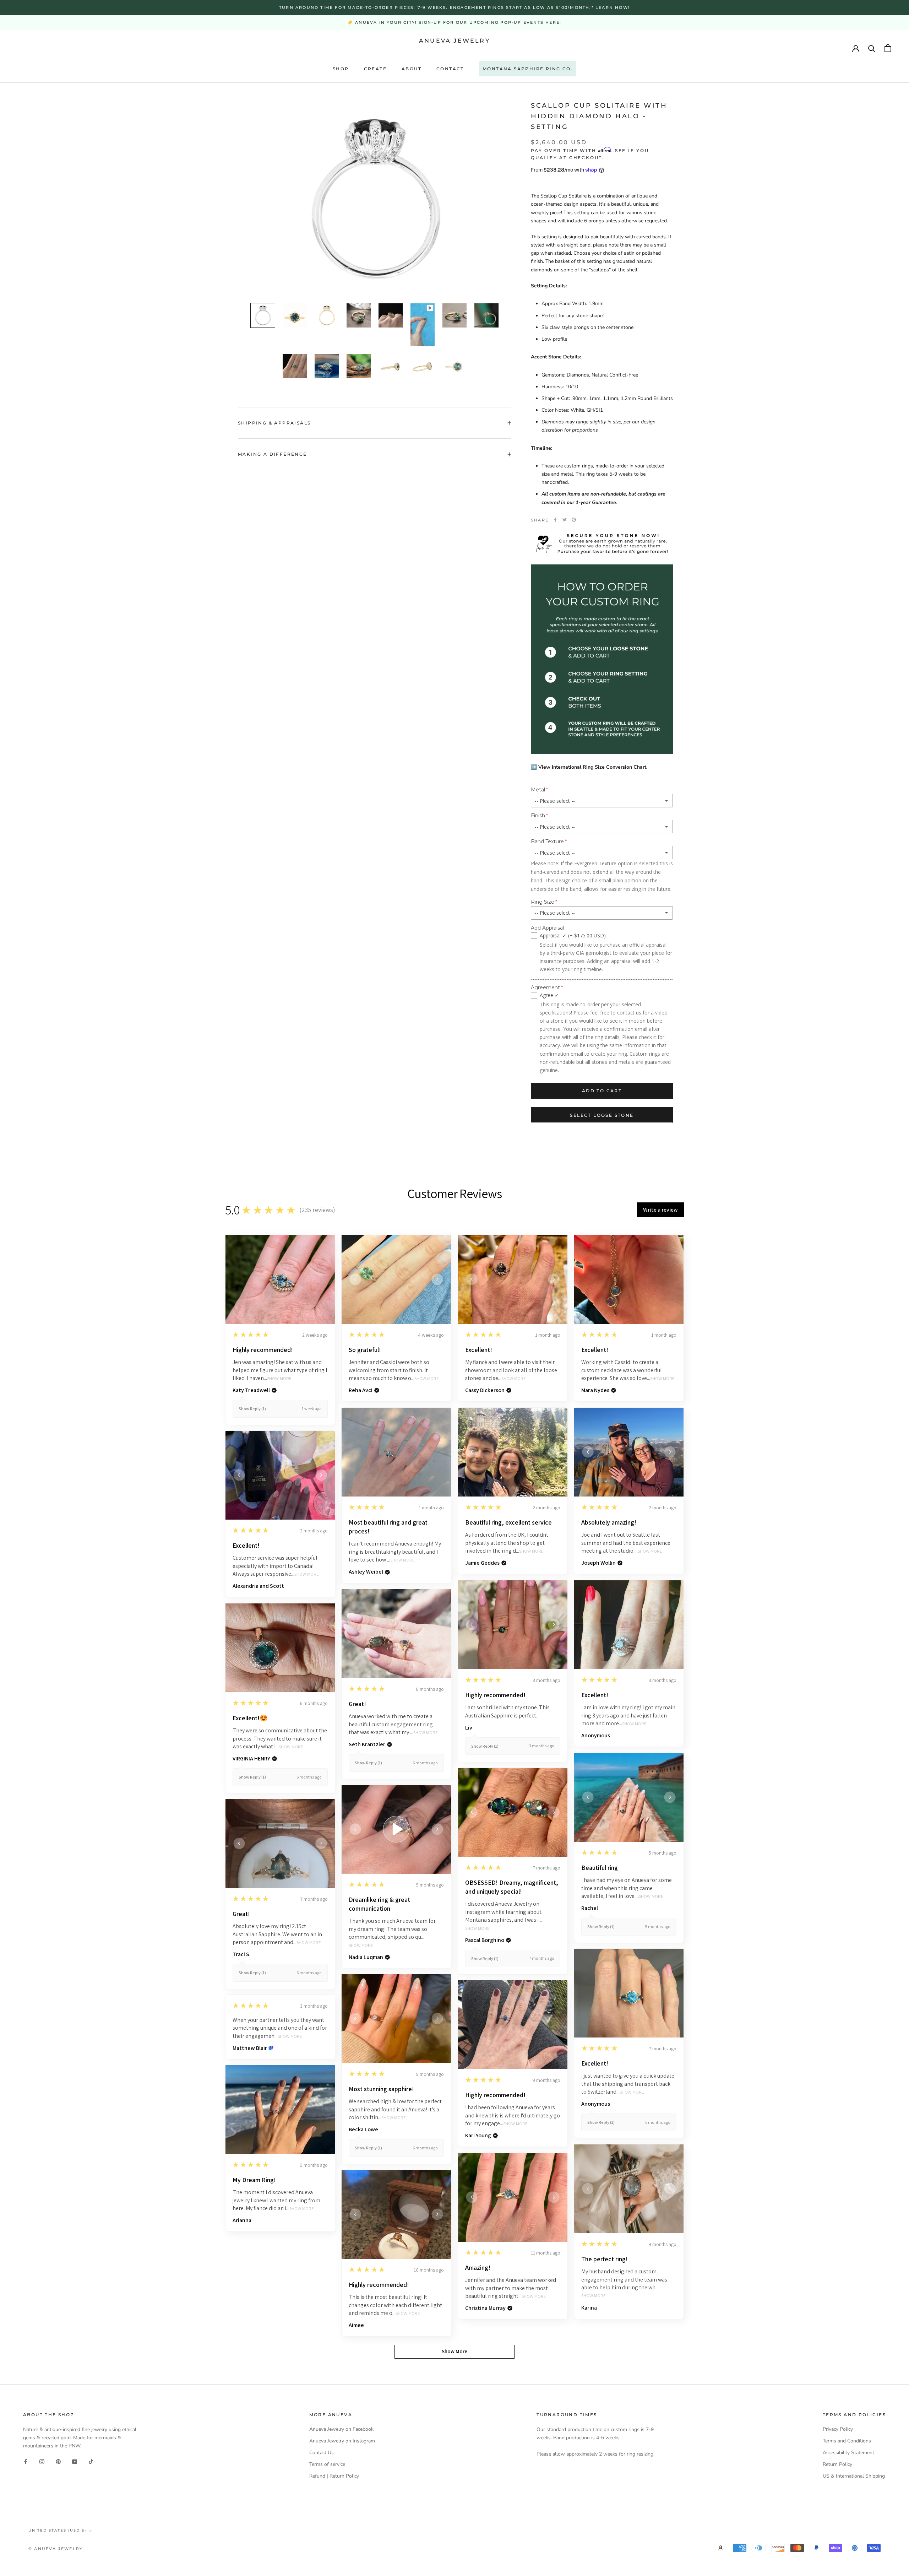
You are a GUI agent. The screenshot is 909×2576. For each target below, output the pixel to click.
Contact (450, 69)
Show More (279, 1379)
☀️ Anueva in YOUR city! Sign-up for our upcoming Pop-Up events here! (454, 22)
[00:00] (375, 198)
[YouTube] (75, 2461)
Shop (341, 69)
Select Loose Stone (602, 1115)
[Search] (872, 48)
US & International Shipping (854, 2476)
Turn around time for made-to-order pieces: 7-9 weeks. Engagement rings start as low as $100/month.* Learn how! (454, 7)
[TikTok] (91, 2461)
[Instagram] (42, 2461)
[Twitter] (565, 520)
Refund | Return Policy (334, 2476)
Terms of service (327, 2464)
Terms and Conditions (847, 2441)
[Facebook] (555, 520)
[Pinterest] (574, 520)
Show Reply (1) (252, 1409)
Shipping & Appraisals (274, 423)
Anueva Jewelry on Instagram (342, 2441)
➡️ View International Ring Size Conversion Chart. (589, 767)
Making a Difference (273, 454)
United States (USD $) (57, 2530)
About (412, 69)
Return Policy (837, 2464)
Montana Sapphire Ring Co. (528, 69)
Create (375, 69)
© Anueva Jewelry (56, 2549)
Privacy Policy (838, 2429)
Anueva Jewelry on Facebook (341, 2429)
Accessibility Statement (848, 2453)
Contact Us (322, 2453)
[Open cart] (888, 48)
